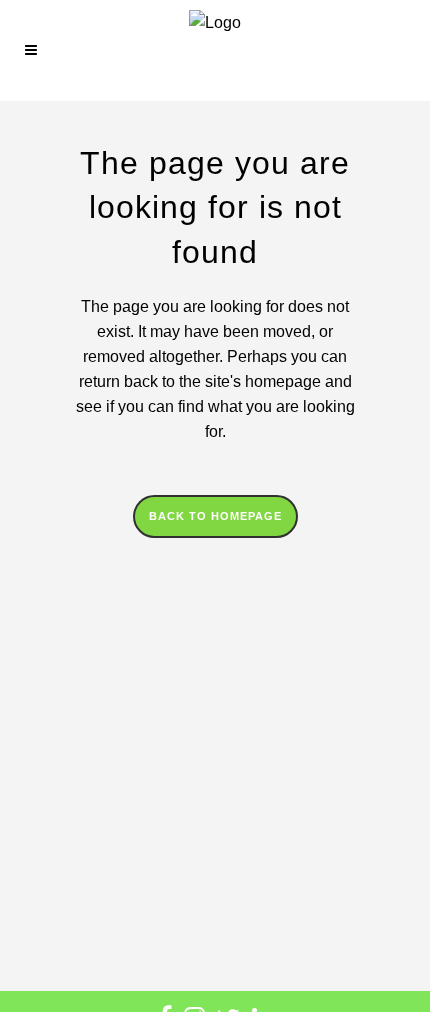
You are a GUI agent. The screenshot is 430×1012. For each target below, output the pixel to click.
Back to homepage (215, 516)
